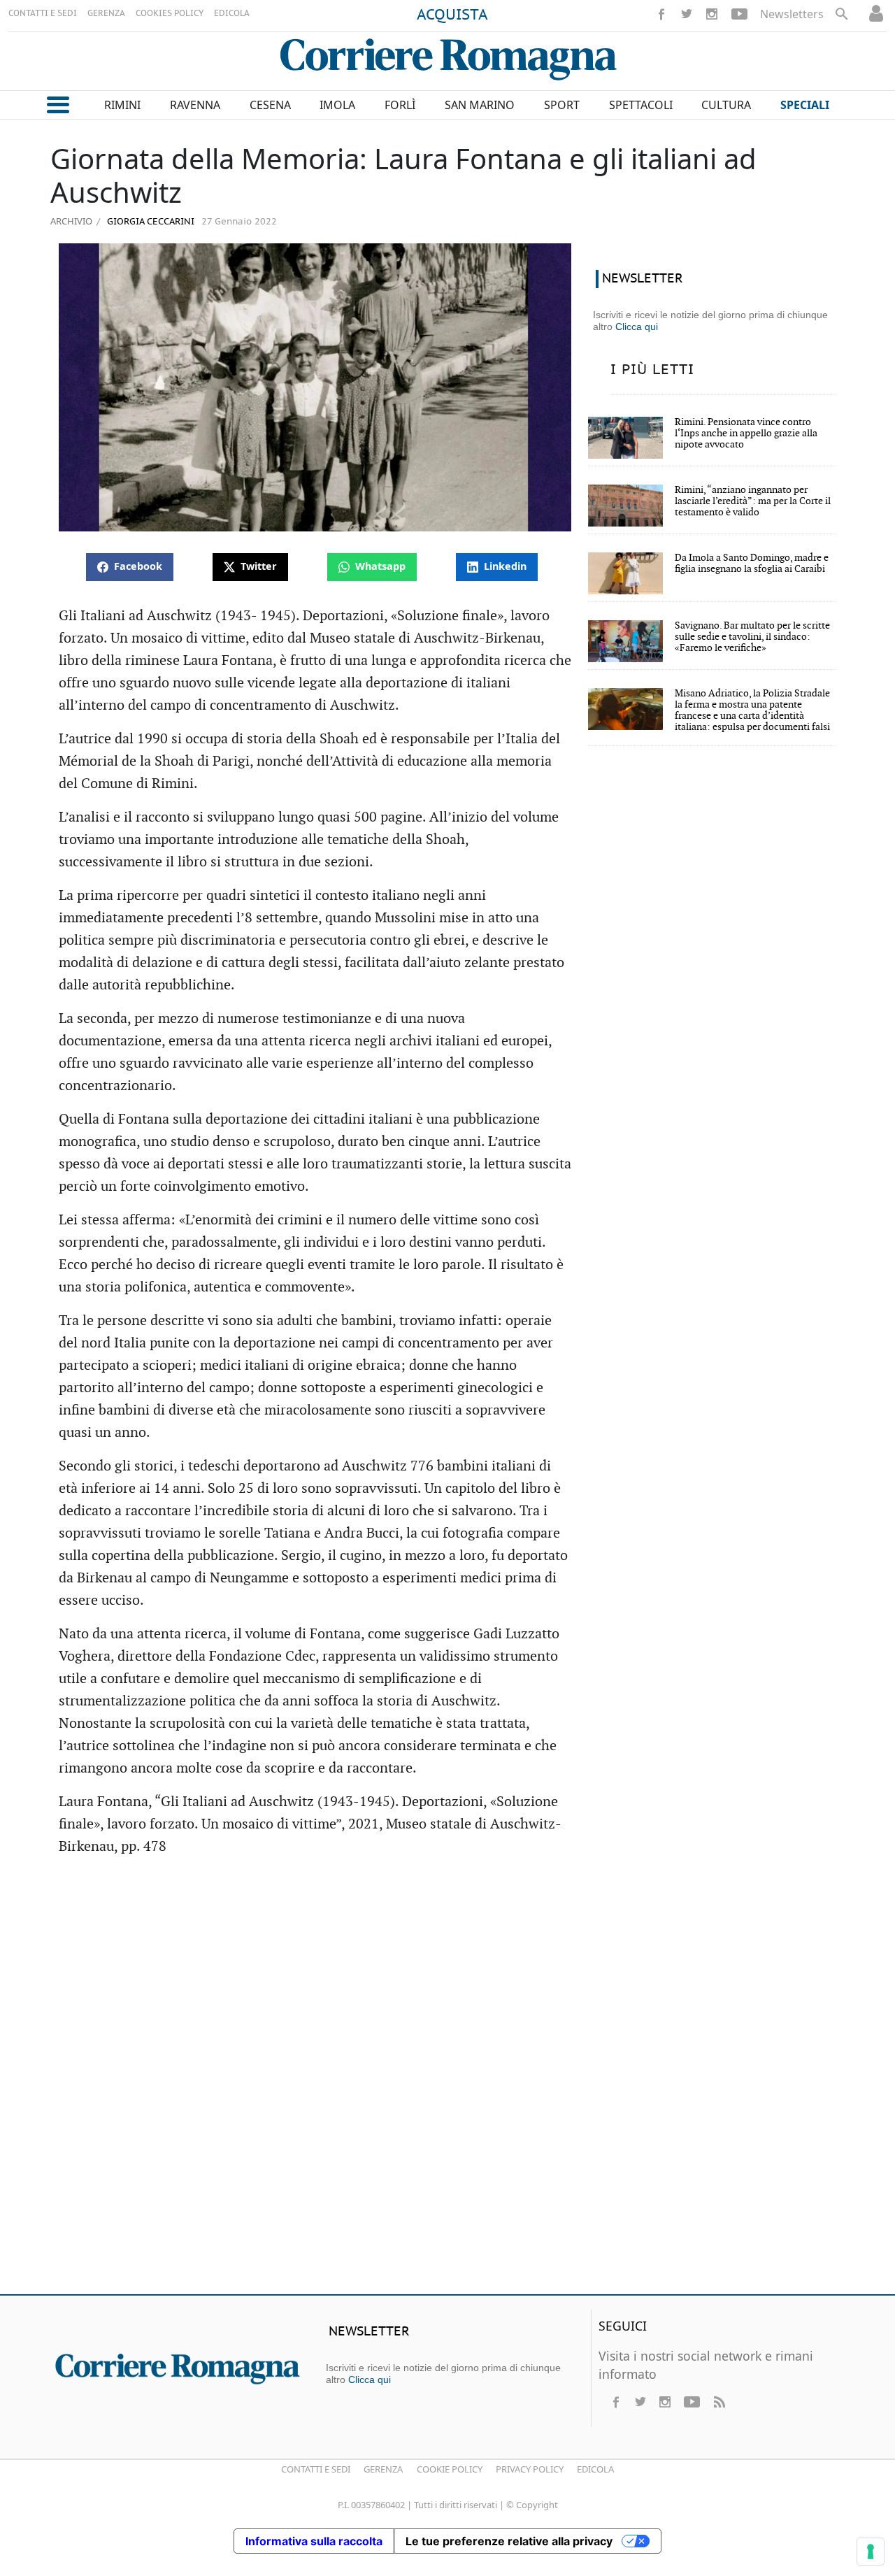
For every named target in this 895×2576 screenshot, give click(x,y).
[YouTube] (739, 14)
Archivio (71, 221)
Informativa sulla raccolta (314, 2541)
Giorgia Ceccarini (149, 222)
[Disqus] (447, 2082)
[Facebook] (661, 14)
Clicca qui (637, 327)
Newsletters (792, 14)
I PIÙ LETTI (652, 370)
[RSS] (719, 2402)
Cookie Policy (450, 2469)
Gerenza (383, 2469)
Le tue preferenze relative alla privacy (509, 2541)
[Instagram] (712, 14)
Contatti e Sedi (316, 2469)
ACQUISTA (452, 15)
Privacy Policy (530, 2469)
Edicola (595, 2469)
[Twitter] (687, 14)
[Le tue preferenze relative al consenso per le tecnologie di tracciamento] (871, 2552)
